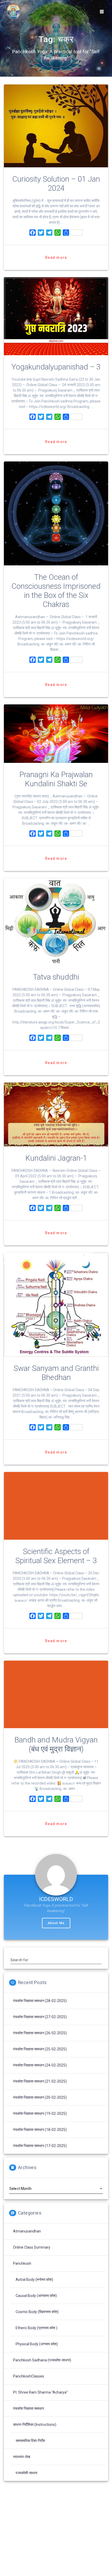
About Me (56, 1923)
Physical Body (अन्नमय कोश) (37, 2344)
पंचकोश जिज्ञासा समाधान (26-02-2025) (40, 2033)
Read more (56, 257)
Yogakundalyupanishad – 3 (56, 367)
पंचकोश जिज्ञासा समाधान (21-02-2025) (40, 2081)
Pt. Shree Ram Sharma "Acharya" (40, 2392)
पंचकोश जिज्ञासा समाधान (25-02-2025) (40, 2049)
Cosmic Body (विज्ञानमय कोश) (37, 2312)
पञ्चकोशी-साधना (26, 2473)
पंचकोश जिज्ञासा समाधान (29, 2408)
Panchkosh (22, 2263)
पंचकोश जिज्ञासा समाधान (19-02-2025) (40, 2113)
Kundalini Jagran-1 (56, 1158)
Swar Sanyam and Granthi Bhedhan (56, 1373)
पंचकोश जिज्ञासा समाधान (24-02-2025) (40, 2065)
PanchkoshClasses (29, 2376)
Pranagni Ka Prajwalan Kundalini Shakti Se (56, 779)
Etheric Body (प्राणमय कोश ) (36, 2328)
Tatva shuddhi (56, 977)
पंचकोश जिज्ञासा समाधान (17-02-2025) (40, 2146)
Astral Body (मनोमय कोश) (34, 2280)
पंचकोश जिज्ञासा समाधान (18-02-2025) (40, 2130)
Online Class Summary (32, 2247)
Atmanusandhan (27, 2231)
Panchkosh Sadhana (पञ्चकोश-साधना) (42, 2360)
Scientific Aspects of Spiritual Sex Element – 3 (56, 1556)
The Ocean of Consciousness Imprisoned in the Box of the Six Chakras (56, 591)
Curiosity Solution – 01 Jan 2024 (56, 184)
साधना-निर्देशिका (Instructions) (35, 2425)
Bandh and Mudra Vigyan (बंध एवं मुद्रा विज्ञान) (56, 1744)
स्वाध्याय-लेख (22, 2457)
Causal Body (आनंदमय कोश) (36, 2296)
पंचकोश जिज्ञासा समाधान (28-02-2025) (40, 2001)
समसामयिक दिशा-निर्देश (30, 2441)
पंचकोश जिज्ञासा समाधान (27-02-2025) (40, 2017)
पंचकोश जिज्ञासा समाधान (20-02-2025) (40, 2097)
